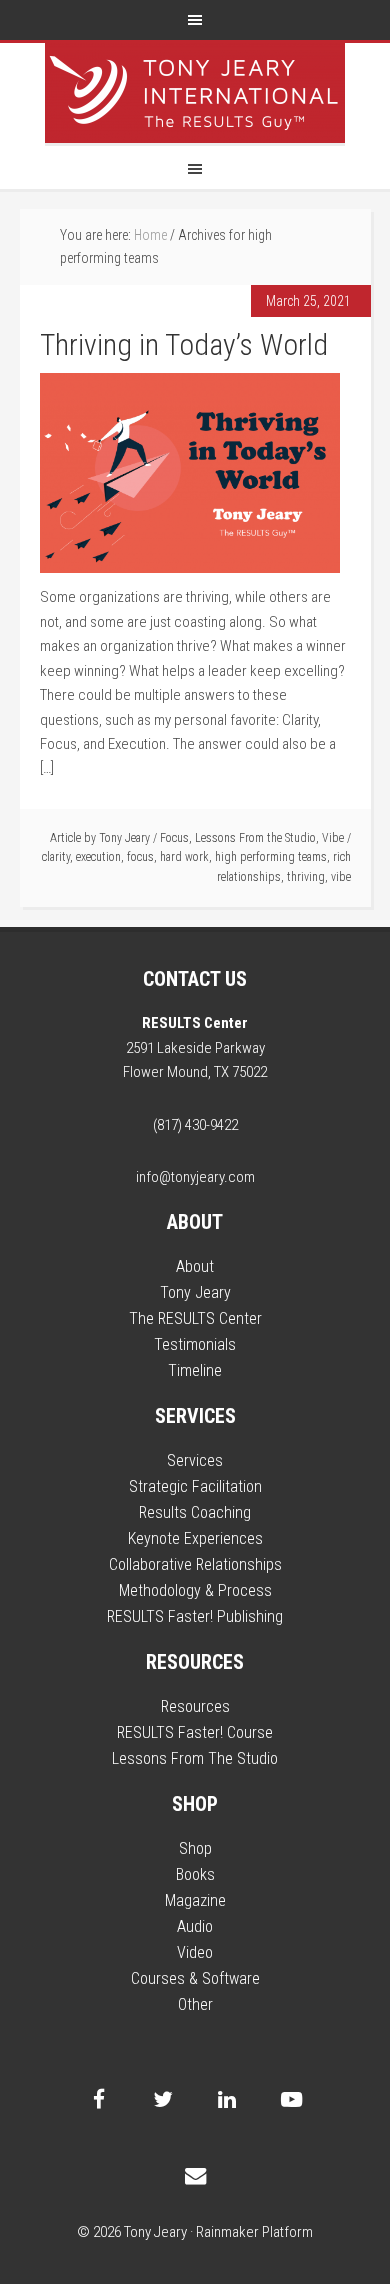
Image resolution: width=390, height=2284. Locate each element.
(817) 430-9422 (195, 1125)
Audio (195, 1926)
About (195, 1266)
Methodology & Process (195, 1590)
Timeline (195, 1370)
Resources (195, 1706)
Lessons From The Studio (195, 1758)
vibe (341, 877)
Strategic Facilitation (195, 1486)
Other (195, 2004)
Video (195, 1952)
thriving (306, 877)
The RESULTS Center (195, 1318)
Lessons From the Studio (255, 838)
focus (140, 857)
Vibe (333, 838)
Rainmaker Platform (254, 2232)
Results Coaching (195, 1512)
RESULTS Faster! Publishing (195, 1616)
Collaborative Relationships (195, 1564)
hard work (184, 857)
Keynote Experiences (195, 1538)
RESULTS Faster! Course (195, 1732)
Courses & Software (195, 1978)
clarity (56, 857)
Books (195, 1874)
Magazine (195, 1900)
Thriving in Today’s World (184, 344)
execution (98, 857)
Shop (195, 1848)
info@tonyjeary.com (195, 1177)
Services (195, 1460)
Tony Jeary (195, 93)
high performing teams (271, 857)
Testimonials (195, 1344)
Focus (174, 838)
